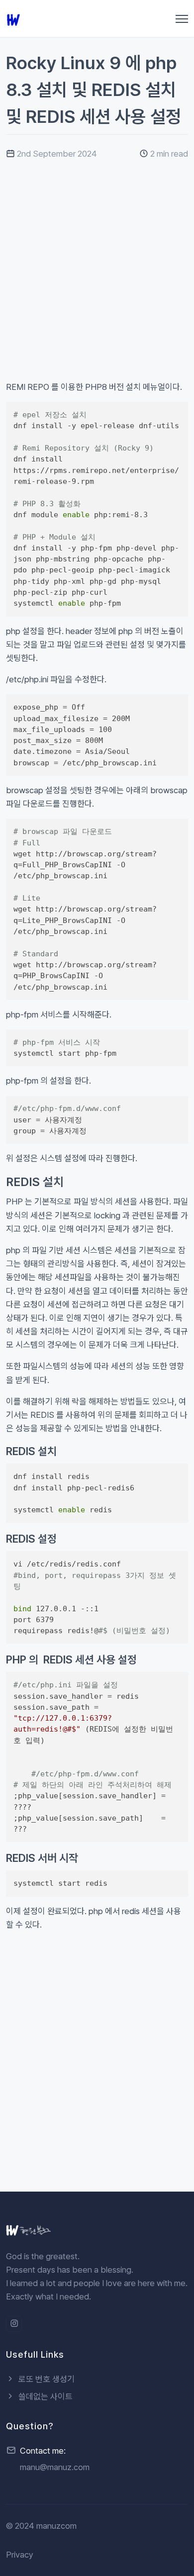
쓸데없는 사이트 (45, 2396)
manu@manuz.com (55, 2467)
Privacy (20, 2555)
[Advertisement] (97, 283)
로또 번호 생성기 (46, 2379)
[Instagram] (14, 2324)
